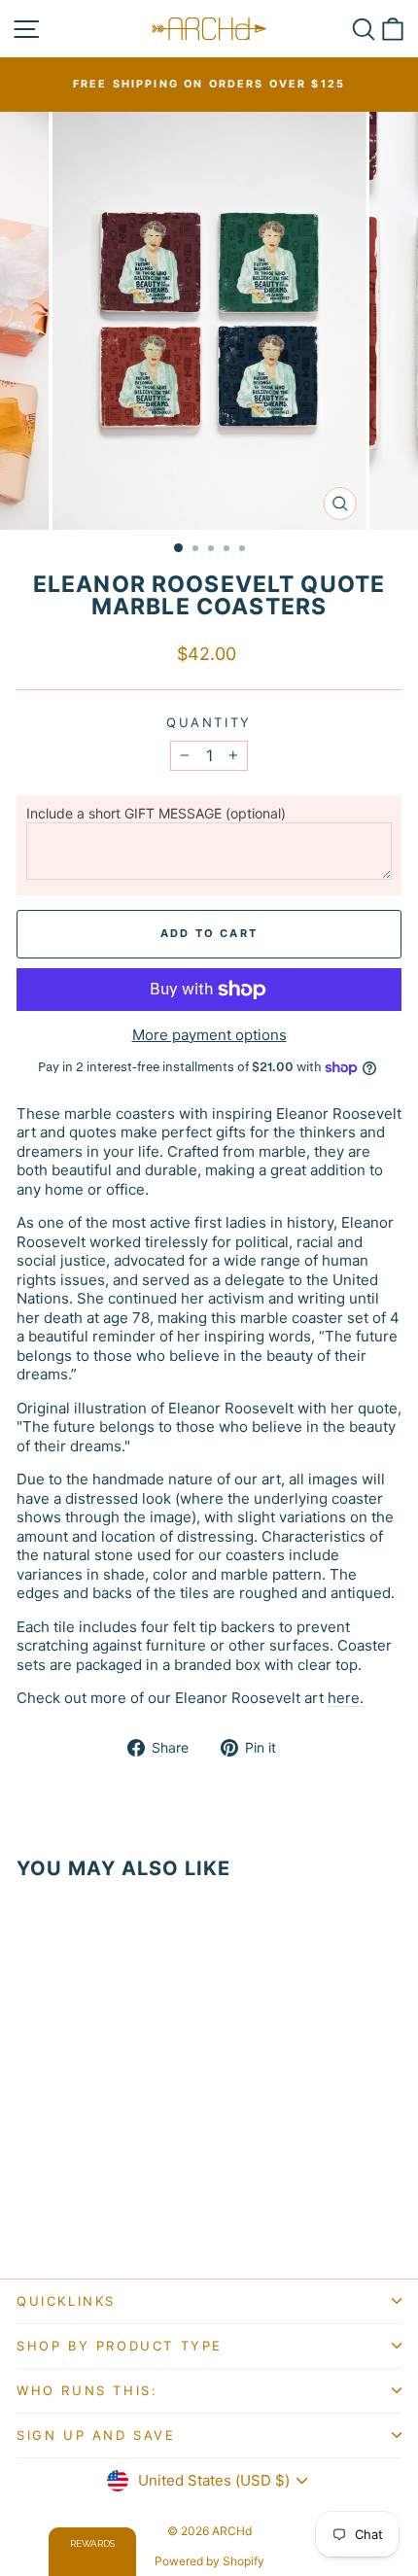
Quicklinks (66, 2301)
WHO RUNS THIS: (87, 2390)
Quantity (209, 722)
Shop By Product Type (120, 2346)
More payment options (209, 1035)
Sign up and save (96, 2435)
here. (346, 1698)
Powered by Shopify (209, 2561)
